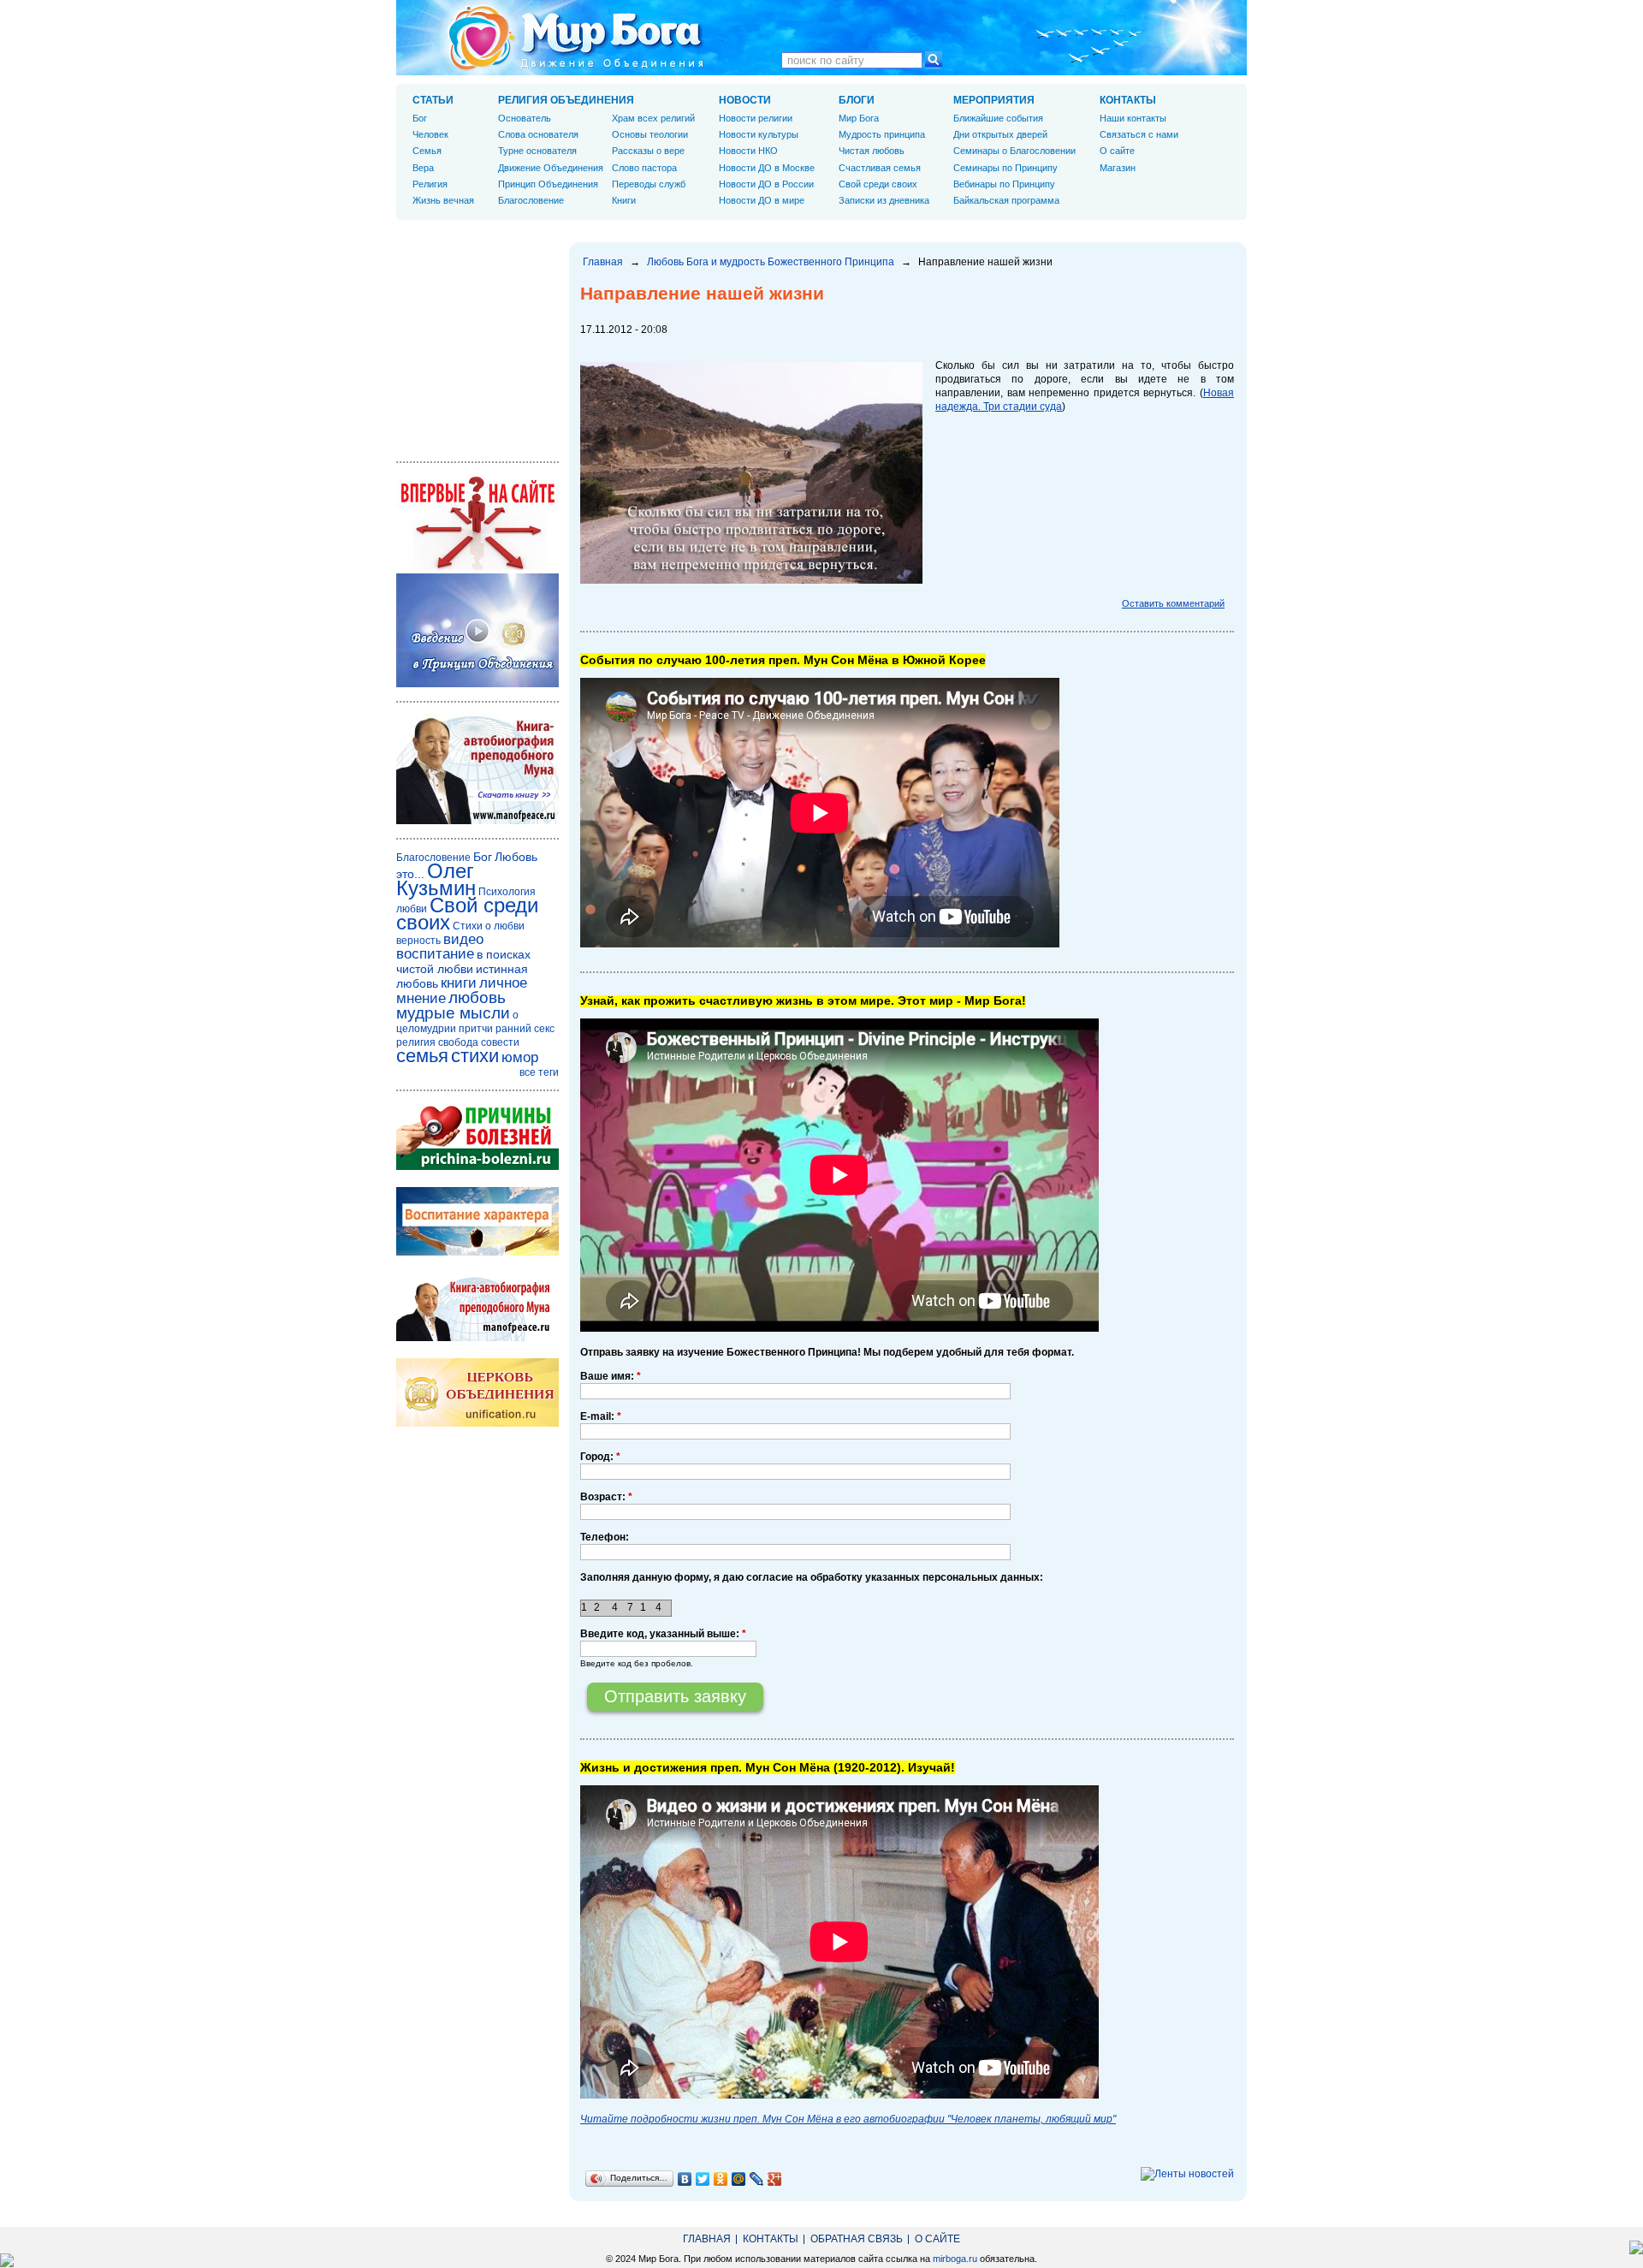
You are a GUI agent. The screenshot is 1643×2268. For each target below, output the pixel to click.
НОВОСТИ (745, 100)
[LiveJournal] (757, 2179)
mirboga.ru (955, 2259)
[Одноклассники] (721, 2179)
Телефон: (605, 1537)
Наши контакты (1133, 118)
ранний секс (525, 1029)
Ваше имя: (611, 1376)
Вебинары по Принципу (1004, 184)
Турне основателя (537, 151)
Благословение (531, 200)
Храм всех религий (653, 118)
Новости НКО (748, 151)
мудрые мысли (453, 1013)
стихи (475, 1056)
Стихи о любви (489, 926)
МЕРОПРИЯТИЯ (994, 100)
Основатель (525, 118)
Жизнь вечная (443, 200)
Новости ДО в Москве (767, 168)
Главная (603, 262)
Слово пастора (644, 168)
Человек (430, 134)
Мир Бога (859, 118)
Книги (624, 200)
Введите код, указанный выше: (663, 1634)
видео (463, 939)
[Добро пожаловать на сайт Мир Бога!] (477, 567)
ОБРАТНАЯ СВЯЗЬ (857, 2239)
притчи (476, 1029)
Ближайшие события (998, 118)
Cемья (427, 151)
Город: (600, 1457)
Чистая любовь (872, 151)
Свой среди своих (878, 184)
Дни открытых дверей (1000, 134)
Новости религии (756, 118)
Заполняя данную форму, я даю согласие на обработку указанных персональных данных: (812, 1577)
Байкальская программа (1006, 200)
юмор (520, 1057)
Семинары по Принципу (1005, 168)
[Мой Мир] (739, 2179)
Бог (420, 118)
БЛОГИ (857, 100)
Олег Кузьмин (436, 879)
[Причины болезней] (477, 1167)
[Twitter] (703, 2179)
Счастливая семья (880, 168)
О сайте (1117, 151)
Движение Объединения (551, 168)
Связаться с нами (1139, 134)
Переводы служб (649, 184)
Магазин (1118, 168)
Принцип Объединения (548, 184)
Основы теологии (650, 134)
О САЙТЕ (937, 2239)
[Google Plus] (775, 2179)
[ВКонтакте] (685, 2179)
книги (459, 983)
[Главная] (576, 38)
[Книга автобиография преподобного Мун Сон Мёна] (477, 1338)
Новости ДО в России (766, 184)
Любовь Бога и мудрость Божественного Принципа (771, 262)
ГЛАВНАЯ (707, 2239)
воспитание (435, 954)
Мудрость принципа (882, 134)
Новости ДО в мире (762, 200)
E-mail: (601, 1416)
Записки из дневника (884, 200)
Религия (430, 184)
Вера (423, 168)
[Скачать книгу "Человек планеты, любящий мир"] (477, 821)
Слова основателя (538, 134)
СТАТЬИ (433, 100)
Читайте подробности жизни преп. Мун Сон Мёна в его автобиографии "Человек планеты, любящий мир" (848, 2119)
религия (416, 1042)
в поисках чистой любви (463, 962)
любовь (477, 997)
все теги (539, 1072)
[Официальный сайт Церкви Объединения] (477, 1423)
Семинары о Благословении (1014, 151)
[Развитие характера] (477, 1252)
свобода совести (479, 1042)
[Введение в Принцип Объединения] (477, 684)
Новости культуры (759, 134)
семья (422, 1056)
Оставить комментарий (1173, 603)
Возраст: (606, 1497)
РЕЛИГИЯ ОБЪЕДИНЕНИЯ (566, 100)
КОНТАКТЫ (1128, 100)
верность (418, 941)
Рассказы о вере (648, 151)
